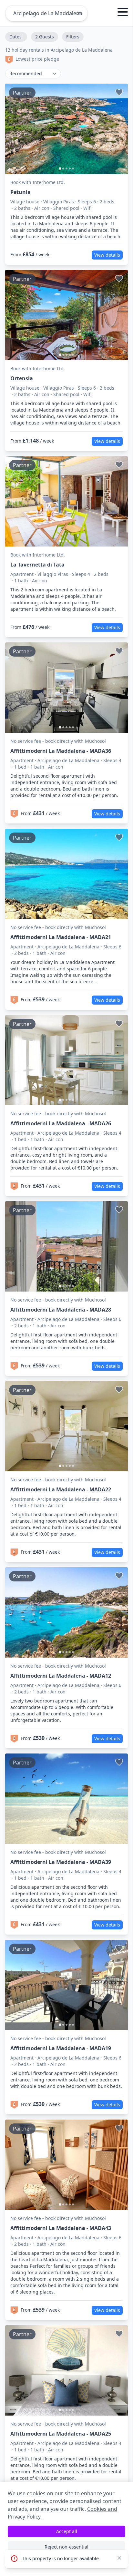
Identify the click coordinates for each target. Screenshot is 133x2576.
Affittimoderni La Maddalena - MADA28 (61, 1310)
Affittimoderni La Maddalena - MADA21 (61, 937)
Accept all (67, 2531)
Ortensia (22, 378)
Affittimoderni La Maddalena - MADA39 (61, 1862)
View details (107, 255)
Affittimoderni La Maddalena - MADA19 (61, 2048)
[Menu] (123, 13)
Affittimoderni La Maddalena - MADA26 (61, 1123)
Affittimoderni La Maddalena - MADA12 (61, 1676)
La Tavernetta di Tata (37, 565)
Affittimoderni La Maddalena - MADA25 (61, 2434)
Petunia (20, 192)
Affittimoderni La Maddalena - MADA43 (61, 2228)
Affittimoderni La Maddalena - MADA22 (61, 1489)
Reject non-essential (66, 2547)
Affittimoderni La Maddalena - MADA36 (61, 751)
